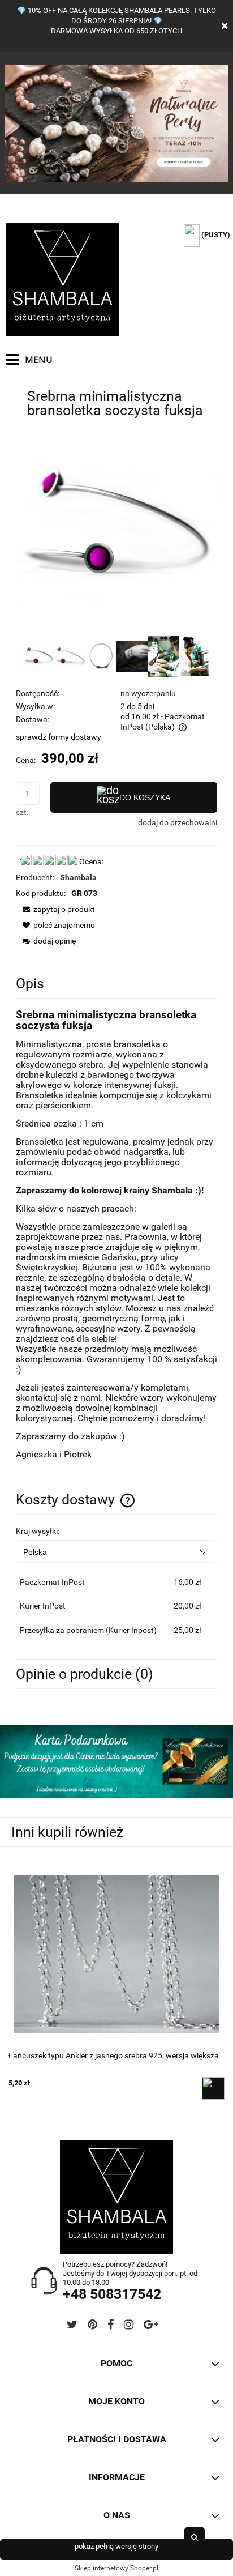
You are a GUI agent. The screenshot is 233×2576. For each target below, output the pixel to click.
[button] (55, 909)
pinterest (92, 2326)
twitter (72, 2326)
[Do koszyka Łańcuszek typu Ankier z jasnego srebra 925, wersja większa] (213, 2088)
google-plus (151, 2326)
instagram (129, 2326)
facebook (111, 2326)
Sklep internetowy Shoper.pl (116, 2568)
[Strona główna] (62, 279)
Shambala (78, 877)
